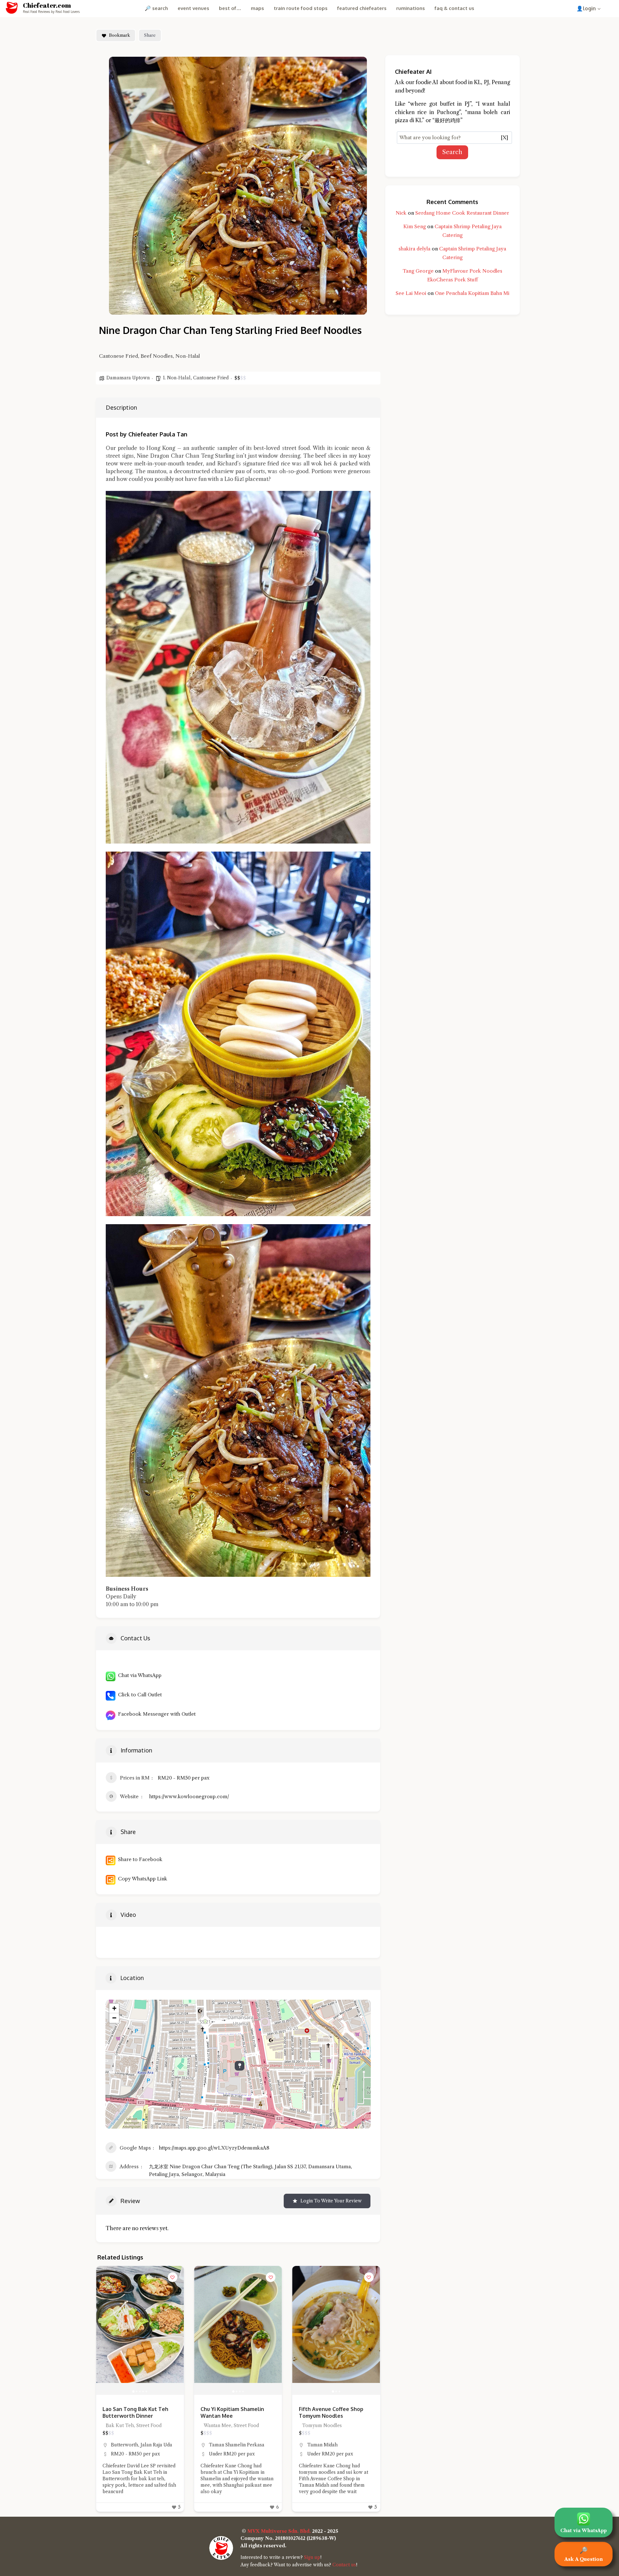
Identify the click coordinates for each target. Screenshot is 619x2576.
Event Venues (193, 8)
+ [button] (114, 2008)
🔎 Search (156, 8)
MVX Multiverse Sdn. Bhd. (279, 2531)
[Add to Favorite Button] (172, 2277)
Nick (401, 213)
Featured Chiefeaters (362, 8)
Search (452, 152)
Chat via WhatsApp (138, 1675)
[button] (104, 2330)
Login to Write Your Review (331, 2201)
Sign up (312, 2557)
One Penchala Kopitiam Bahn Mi (472, 293)
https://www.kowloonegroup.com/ (189, 1796)
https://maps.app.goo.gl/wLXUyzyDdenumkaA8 (214, 2148)
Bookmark (119, 35)
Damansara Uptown (128, 378)
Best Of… (230, 8)
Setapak (316, 2445)
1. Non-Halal (177, 378)
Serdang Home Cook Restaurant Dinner (462, 213)
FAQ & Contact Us (454, 8)
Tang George (418, 271)
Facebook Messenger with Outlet (156, 1714)
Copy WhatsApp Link (141, 1879)
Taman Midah (126, 2445)
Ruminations (411, 8)
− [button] (114, 2018)
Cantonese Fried (211, 378)
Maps (257, 8)
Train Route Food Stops (301, 8)
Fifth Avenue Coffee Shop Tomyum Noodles (135, 2412)
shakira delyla (414, 249)
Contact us (344, 2565)
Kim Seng (415, 226)
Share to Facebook (139, 1859)
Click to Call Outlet (139, 1695)
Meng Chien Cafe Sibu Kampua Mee (228, 2412)
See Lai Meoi (411, 293)
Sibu (214, 2445)
